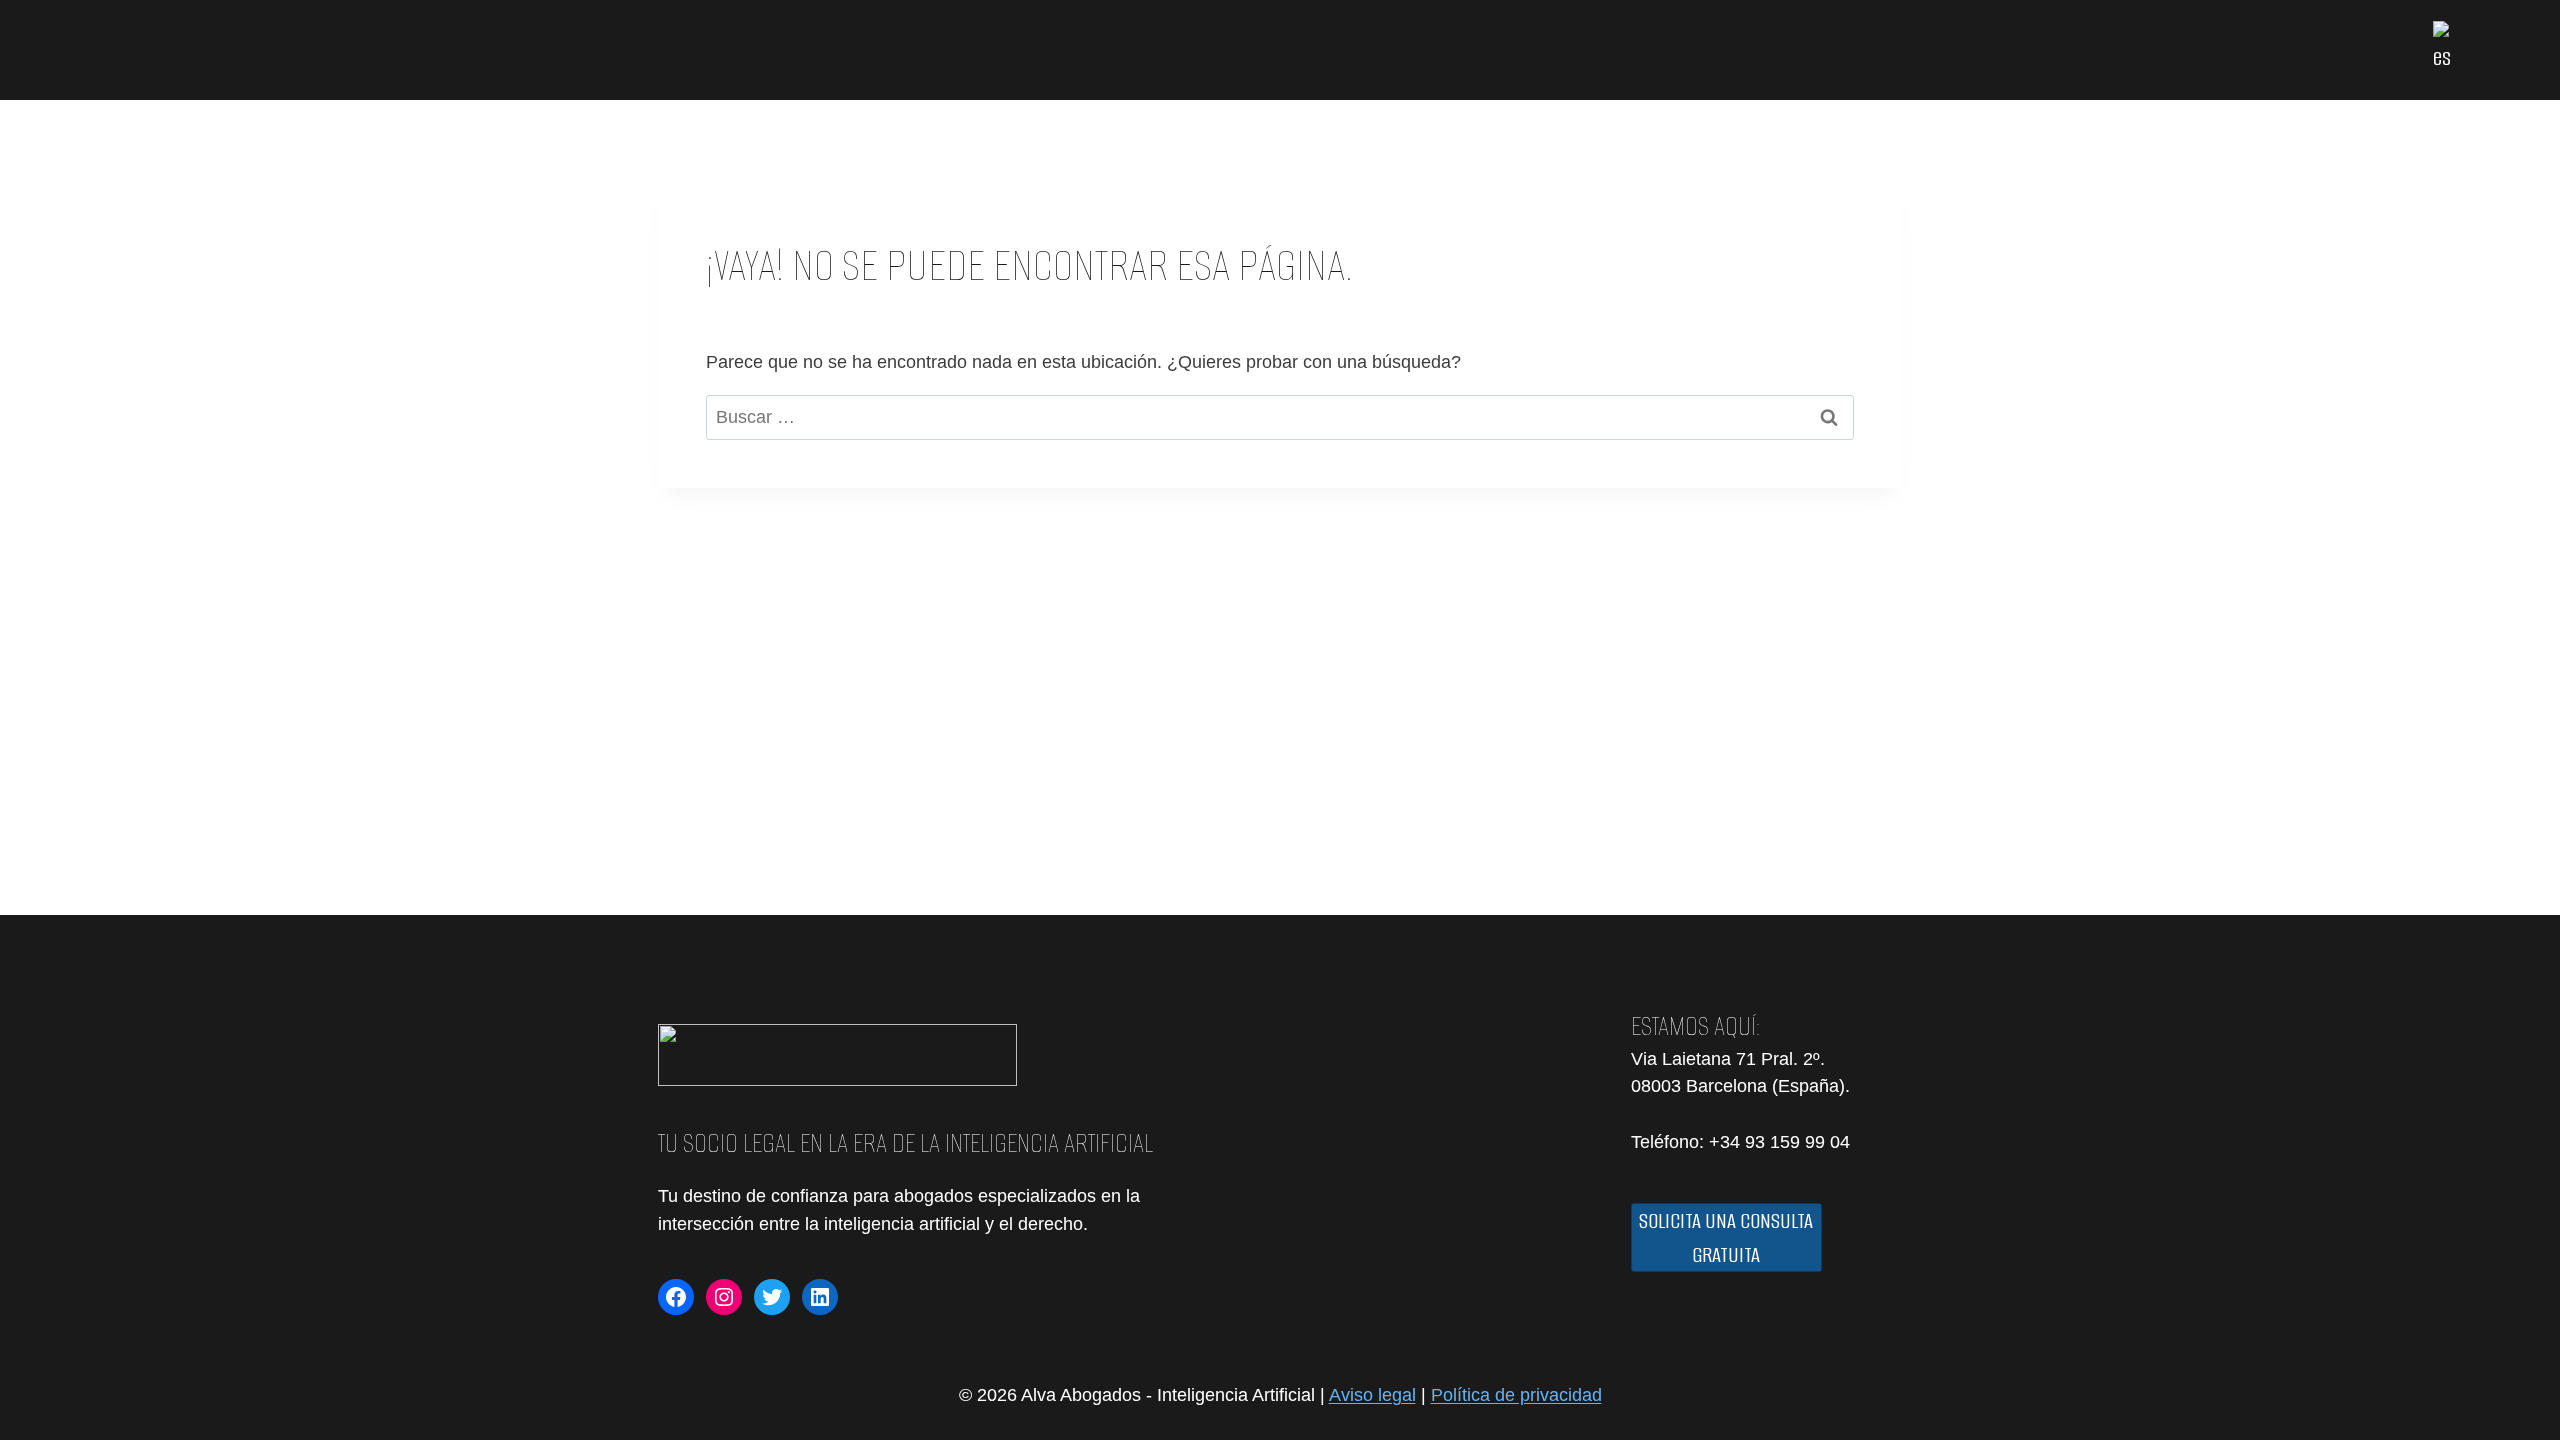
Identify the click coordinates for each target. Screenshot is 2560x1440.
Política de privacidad (1516, 1395)
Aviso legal (1372, 1395)
